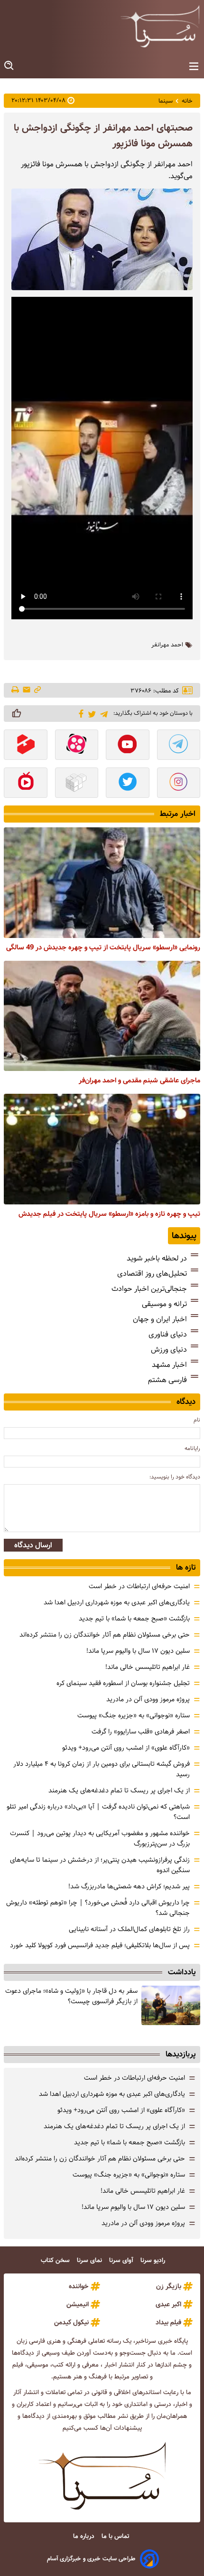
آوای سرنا (122, 2260)
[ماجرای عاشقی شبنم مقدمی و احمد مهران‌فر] (102, 1016)
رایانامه (192, 1448)
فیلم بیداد (168, 2322)
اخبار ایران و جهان (160, 1319)
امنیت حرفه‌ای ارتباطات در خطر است (139, 1586)
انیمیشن (78, 2304)
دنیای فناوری (168, 1334)
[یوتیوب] (128, 746)
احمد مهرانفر (167, 645)
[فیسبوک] (79, 713)
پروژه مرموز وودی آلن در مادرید (148, 1699)
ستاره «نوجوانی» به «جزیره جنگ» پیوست (134, 1715)
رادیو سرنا (154, 2260)
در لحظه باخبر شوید (157, 1258)
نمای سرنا (90, 2260)
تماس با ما (116, 2536)
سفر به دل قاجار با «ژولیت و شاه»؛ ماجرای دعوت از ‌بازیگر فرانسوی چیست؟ (71, 1996)
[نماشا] (26, 784)
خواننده (79, 2286)
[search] (9, 66)
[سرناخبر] (160, 26)
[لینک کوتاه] (37, 690)
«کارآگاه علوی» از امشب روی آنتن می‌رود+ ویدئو (126, 1748)
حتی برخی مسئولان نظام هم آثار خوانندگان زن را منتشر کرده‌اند (105, 1635)
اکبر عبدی (168, 2304)
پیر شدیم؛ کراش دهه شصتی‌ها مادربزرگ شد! (129, 1886)
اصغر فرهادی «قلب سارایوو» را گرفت (141, 1732)
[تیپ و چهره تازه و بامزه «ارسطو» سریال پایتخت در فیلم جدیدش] (102, 1149)
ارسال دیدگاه (33, 1545)
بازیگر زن (169, 2286)
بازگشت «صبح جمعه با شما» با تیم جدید (134, 1619)
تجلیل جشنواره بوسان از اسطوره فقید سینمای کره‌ (123, 1683)
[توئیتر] (90, 714)
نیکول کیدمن (71, 2322)
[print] (16, 691)
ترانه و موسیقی (164, 1304)
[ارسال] (27, 690)
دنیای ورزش (169, 1350)
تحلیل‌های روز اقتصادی (152, 1274)
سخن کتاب (56, 2260)
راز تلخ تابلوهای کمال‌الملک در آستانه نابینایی (129, 1929)
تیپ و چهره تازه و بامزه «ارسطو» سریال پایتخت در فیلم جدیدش (109, 1214)
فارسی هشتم (167, 1380)
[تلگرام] (102, 713)
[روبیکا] (77, 784)
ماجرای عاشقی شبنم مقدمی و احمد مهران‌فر (139, 1080)
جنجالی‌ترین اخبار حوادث (149, 1289)
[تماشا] (26, 746)
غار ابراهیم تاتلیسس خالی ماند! (148, 1667)
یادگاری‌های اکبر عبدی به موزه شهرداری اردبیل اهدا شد (117, 1602)
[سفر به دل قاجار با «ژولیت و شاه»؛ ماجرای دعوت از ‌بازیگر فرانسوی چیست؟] (171, 2005)
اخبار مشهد (169, 1365)
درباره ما (85, 2536)
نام (197, 1420)
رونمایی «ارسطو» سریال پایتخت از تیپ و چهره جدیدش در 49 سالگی (103, 947)
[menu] (194, 67)
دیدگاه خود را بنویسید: (175, 1477)
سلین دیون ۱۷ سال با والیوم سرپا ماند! (138, 1651)
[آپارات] (77, 746)
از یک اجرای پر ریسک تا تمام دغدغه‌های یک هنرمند (119, 1790)
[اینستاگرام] (179, 784)
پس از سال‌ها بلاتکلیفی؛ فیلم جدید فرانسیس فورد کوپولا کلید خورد (100, 1945)
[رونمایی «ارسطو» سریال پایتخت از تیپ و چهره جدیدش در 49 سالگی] (102, 883)
